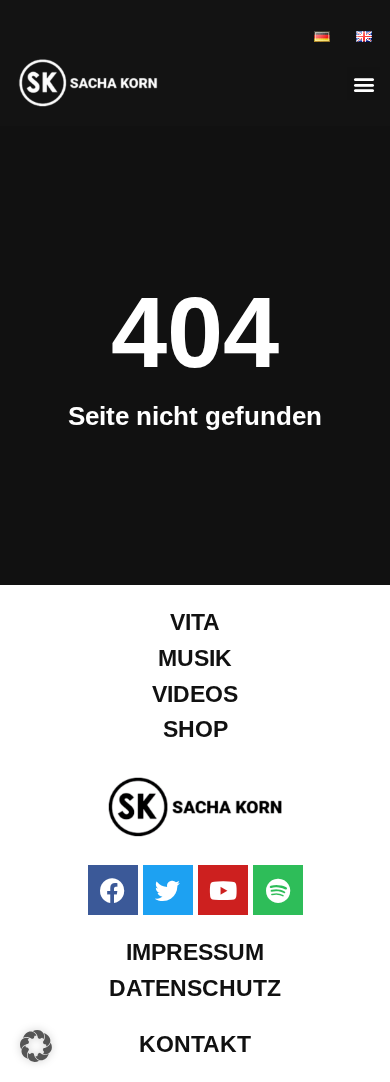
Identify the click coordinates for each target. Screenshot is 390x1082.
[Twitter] (168, 890)
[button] (363, 83)
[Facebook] (113, 890)
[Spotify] (278, 890)
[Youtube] (223, 890)
